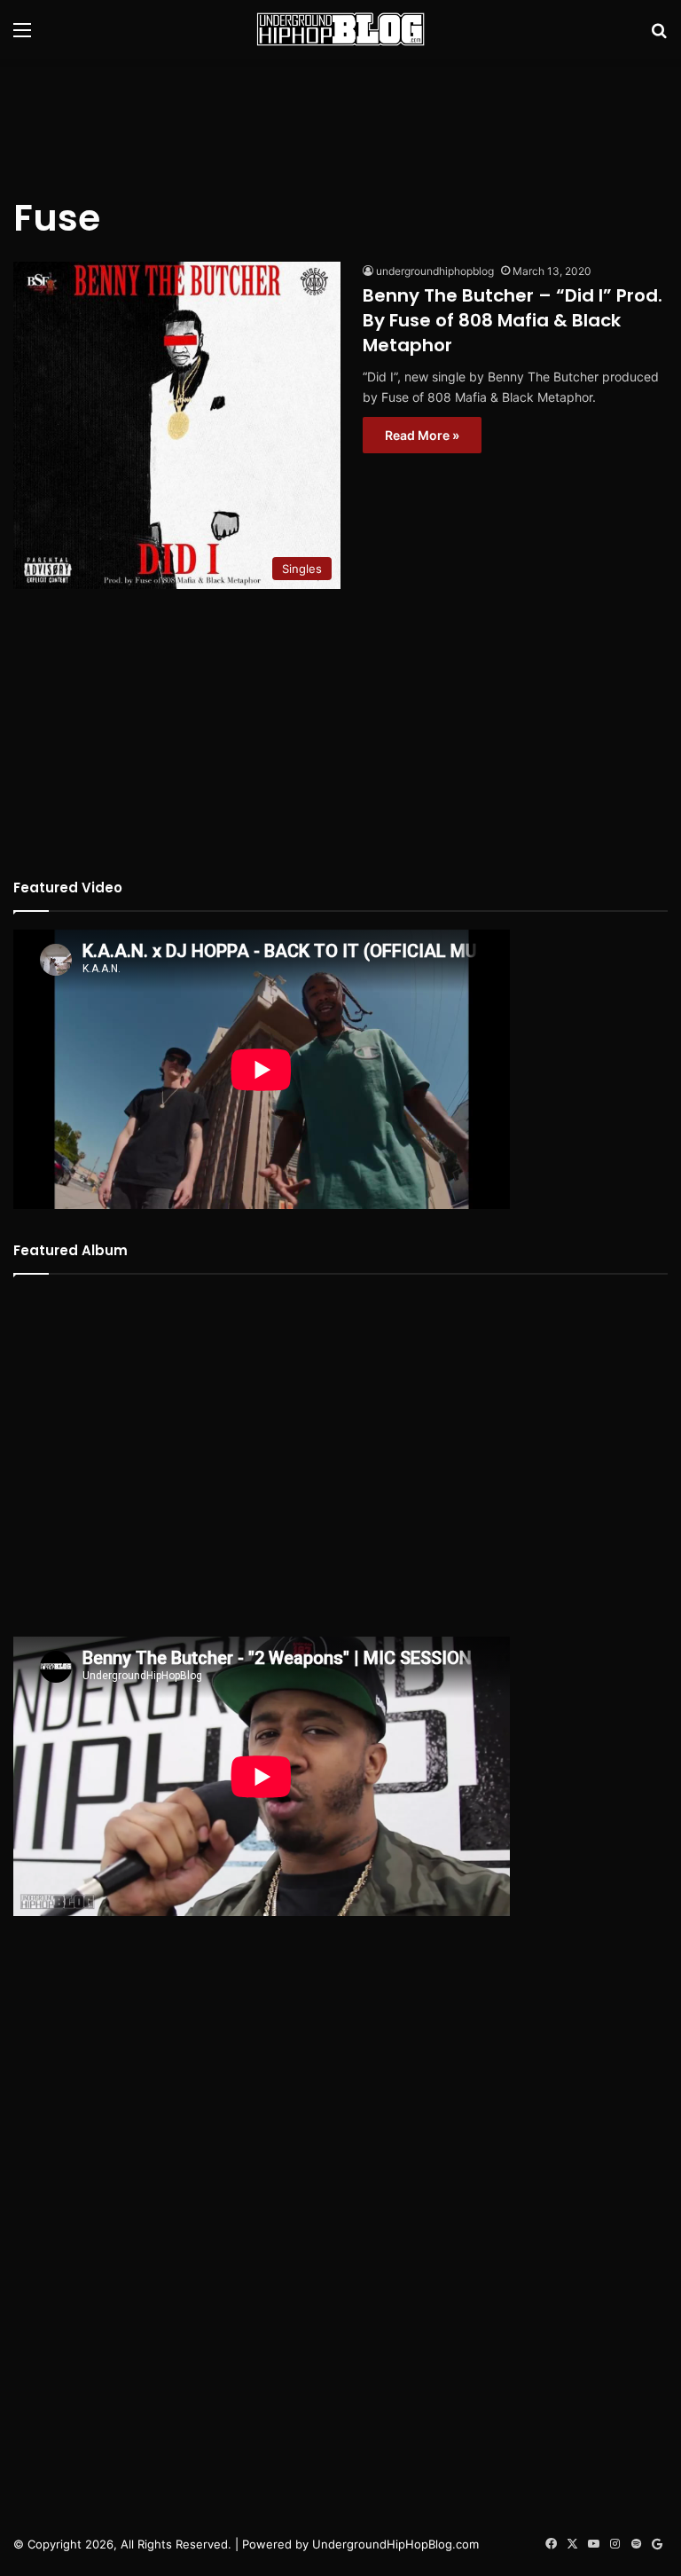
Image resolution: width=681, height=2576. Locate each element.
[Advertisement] (340, 116)
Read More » (422, 435)
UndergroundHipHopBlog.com (395, 2544)
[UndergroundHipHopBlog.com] (340, 29)
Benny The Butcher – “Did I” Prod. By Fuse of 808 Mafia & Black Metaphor (513, 320)
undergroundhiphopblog (435, 271)
